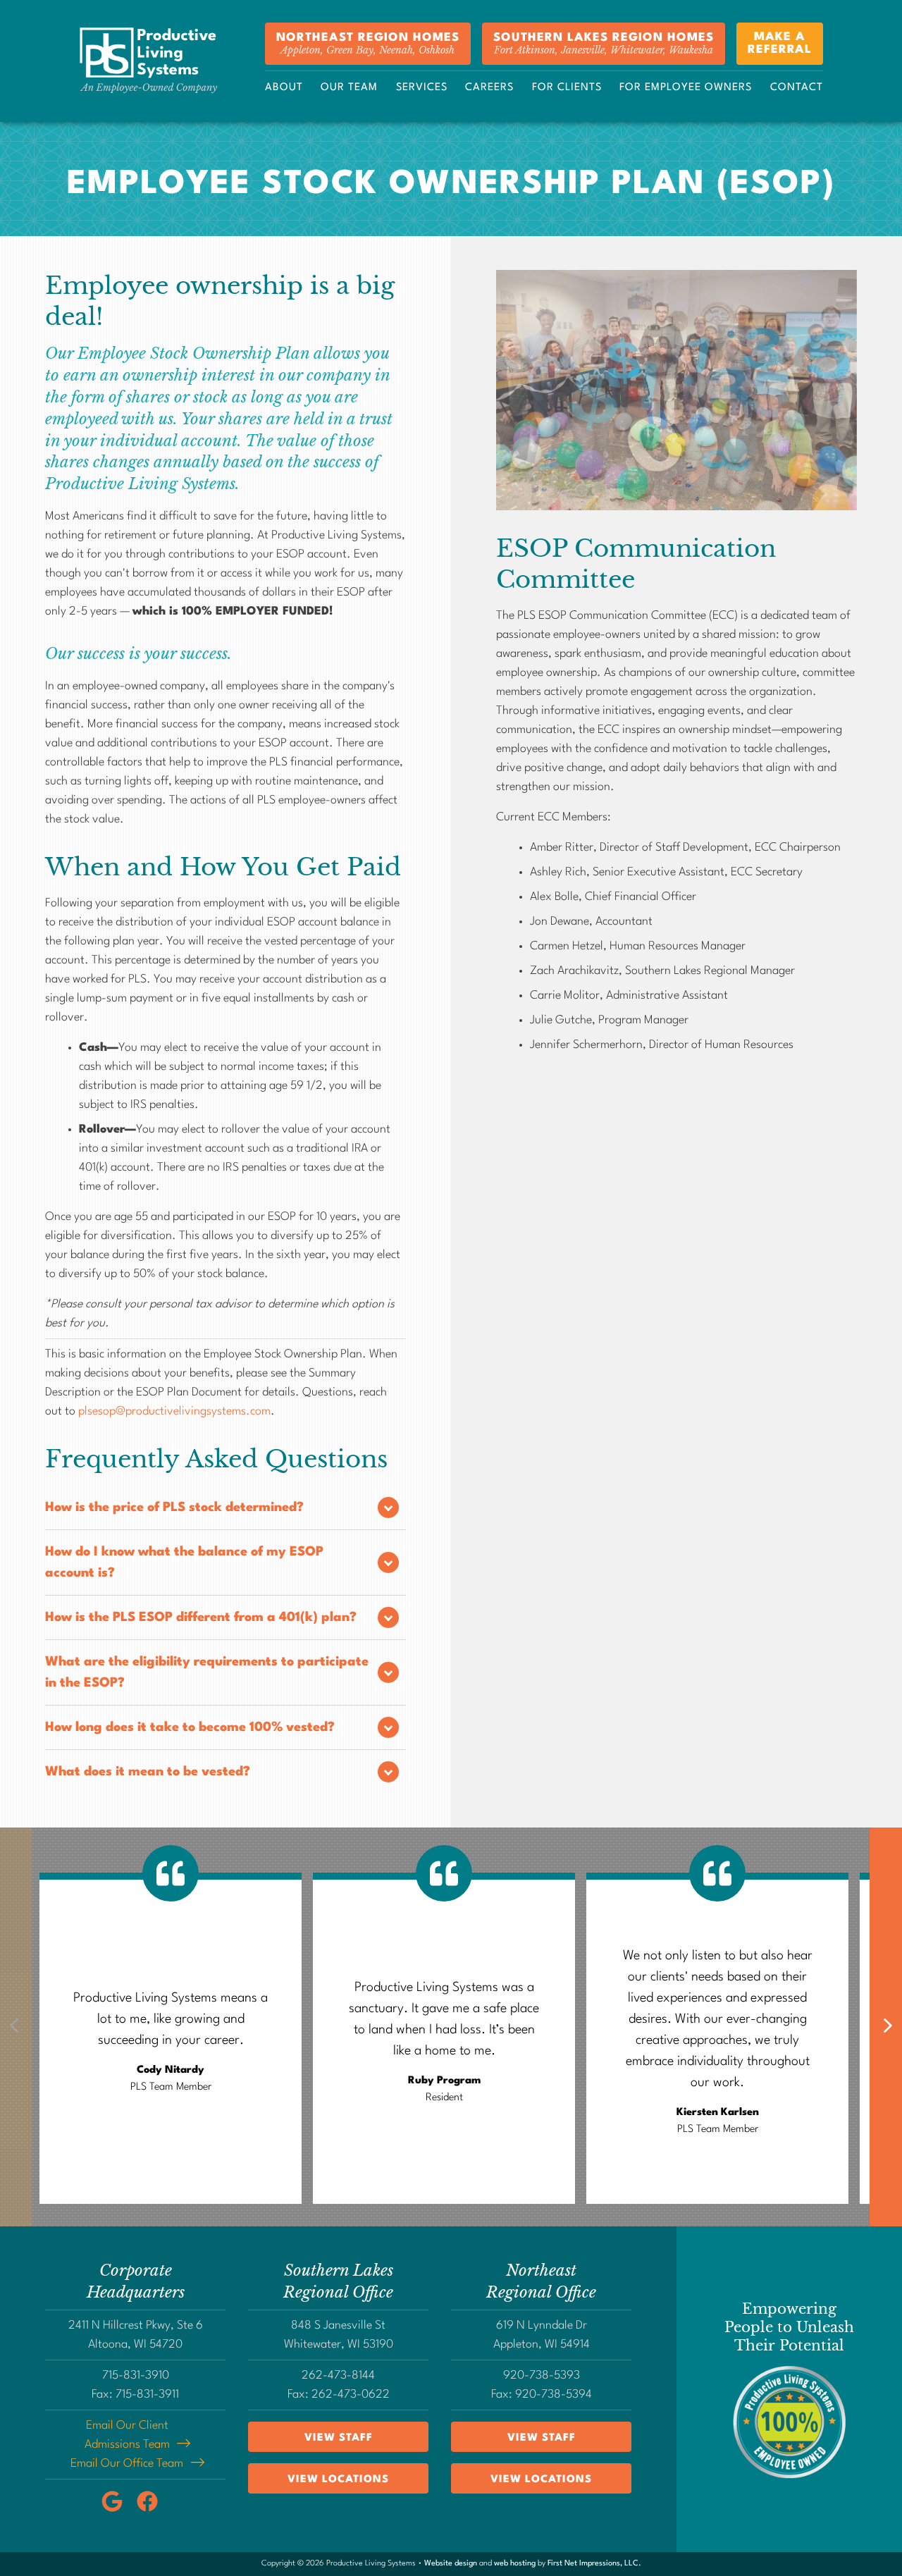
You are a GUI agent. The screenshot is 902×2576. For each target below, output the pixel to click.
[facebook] (153, 2509)
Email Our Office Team (127, 2464)
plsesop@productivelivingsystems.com (174, 1411)
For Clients (567, 88)
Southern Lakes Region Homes (604, 44)
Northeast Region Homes (368, 44)
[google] (119, 2509)
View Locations (338, 2480)
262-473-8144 (338, 2375)
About (284, 88)
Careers (489, 88)
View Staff (339, 2438)
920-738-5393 (542, 2375)
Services (422, 88)
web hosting (515, 2564)
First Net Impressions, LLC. (594, 2564)
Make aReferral (780, 43)
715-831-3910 (136, 2375)
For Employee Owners (686, 88)
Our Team (349, 88)
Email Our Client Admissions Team (127, 2435)
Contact (797, 88)
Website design (451, 2564)
